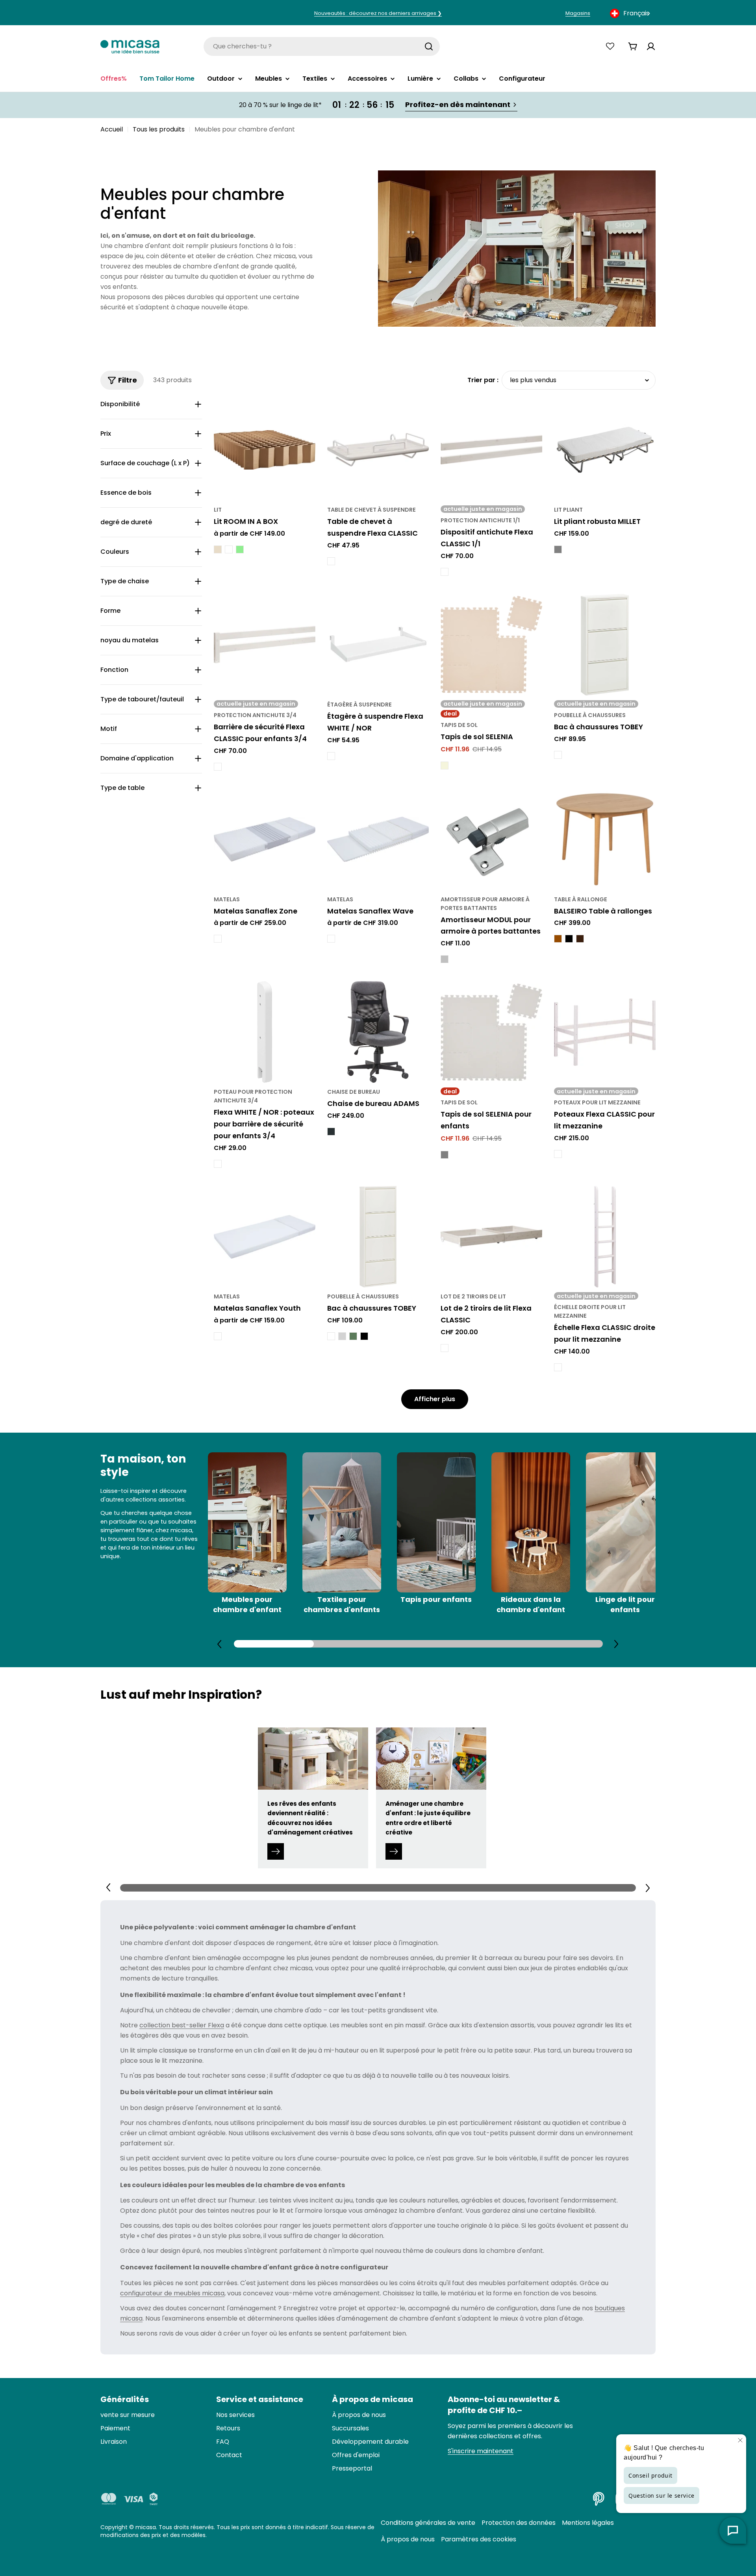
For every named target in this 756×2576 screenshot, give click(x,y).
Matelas (227, 899)
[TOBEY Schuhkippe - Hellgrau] (342, 1336)
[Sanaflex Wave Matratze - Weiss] (331, 939)
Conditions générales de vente (428, 2523)
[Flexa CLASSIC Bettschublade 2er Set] (491, 1237)
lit (218, 510)
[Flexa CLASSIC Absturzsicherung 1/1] (491, 450)
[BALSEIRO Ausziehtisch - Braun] (558, 939)
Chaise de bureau (354, 1092)
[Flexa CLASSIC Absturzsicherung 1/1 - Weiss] (445, 572)
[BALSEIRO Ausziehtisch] (605, 840)
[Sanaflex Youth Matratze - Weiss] (218, 1336)
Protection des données (519, 2523)
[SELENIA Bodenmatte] (491, 645)
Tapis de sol (459, 725)
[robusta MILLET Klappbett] (605, 450)
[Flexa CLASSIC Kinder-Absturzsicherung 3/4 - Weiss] (218, 767)
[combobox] (631, 13)
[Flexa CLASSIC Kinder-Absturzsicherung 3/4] (265, 645)
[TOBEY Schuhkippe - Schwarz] (364, 1336)
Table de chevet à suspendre (372, 510)
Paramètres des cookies (479, 2539)
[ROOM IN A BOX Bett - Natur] (218, 549)
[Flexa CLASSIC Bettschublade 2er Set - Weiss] (445, 1348)
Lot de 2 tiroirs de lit (473, 1296)
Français (636, 13)
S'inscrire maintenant (481, 2451)
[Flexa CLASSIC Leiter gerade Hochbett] (605, 1237)
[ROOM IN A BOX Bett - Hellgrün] (240, 549)
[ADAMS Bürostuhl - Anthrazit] (331, 1132)
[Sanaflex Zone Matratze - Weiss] (218, 939)
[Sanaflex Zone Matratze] (265, 840)
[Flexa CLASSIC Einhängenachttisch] (378, 450)
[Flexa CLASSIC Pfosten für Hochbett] (605, 1032)
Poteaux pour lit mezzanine (597, 1102)
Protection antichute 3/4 (255, 715)
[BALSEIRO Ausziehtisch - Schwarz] (569, 939)
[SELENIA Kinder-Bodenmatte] (491, 1032)
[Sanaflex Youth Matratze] (265, 1237)
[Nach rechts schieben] (616, 1644)
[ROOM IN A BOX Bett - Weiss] (229, 549)
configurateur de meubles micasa (172, 2293)
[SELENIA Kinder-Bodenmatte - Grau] (445, 1155)
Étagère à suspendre (359, 705)
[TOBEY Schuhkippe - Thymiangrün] (353, 1336)
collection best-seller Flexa (182, 2025)
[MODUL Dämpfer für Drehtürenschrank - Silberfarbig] (445, 959)
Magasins (578, 13)
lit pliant (568, 510)
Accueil (112, 129)
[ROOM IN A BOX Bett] (265, 450)
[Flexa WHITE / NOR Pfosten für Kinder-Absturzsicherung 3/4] (265, 1032)
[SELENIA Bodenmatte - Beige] (445, 766)
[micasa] (130, 46)
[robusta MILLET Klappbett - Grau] (558, 549)
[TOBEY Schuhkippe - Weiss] (558, 755)
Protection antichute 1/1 (480, 520)
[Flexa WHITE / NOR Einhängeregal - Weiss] (331, 756)
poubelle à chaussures (590, 715)
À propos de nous (408, 2539)
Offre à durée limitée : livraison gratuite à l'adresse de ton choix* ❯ (378, 13)
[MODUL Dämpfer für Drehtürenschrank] (491, 840)
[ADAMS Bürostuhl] (378, 1032)
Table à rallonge (581, 899)
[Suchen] (429, 46)
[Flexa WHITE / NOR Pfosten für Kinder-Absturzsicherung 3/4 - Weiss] (218, 1164)
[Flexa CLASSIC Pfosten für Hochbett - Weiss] (558, 1154)
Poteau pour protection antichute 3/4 (253, 1096)
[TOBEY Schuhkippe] (605, 645)
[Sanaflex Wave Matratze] (378, 840)
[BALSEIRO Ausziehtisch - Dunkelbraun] (580, 939)
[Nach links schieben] (220, 1644)
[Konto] (651, 46)
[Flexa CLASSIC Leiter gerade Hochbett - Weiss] (558, 1367)
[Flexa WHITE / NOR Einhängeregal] (378, 645)
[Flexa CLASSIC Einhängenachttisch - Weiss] (331, 561)
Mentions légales (588, 2523)
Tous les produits (159, 129)
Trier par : (483, 380)
